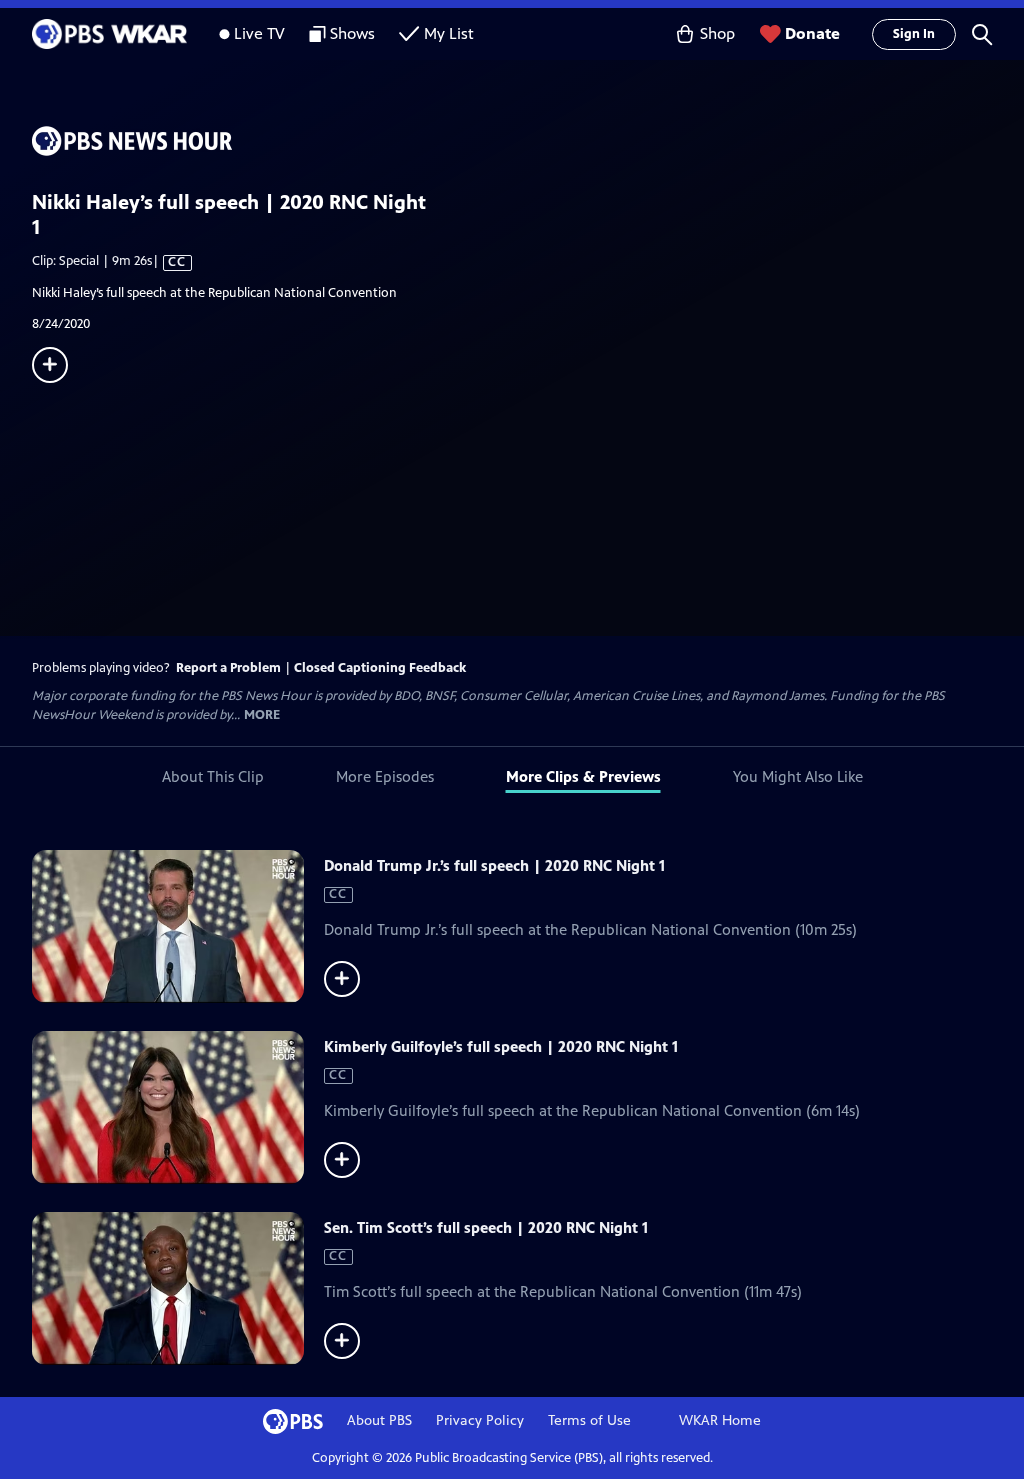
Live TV (259, 33)
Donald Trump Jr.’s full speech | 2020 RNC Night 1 (494, 865)
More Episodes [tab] (385, 776)
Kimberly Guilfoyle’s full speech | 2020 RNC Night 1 (501, 1046)
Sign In (914, 34)
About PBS (379, 1420)
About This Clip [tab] (213, 776)
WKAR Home (720, 1420)
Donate (812, 33)
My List (449, 33)
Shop (717, 33)
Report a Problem (228, 668)
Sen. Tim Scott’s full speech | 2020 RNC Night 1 (486, 1227)
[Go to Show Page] (528, 141)
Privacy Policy (480, 1420)
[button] (982, 34)
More (262, 715)
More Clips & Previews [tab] (583, 776)
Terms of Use (589, 1420)
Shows (352, 33)
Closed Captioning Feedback (380, 668)
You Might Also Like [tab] (798, 776)
